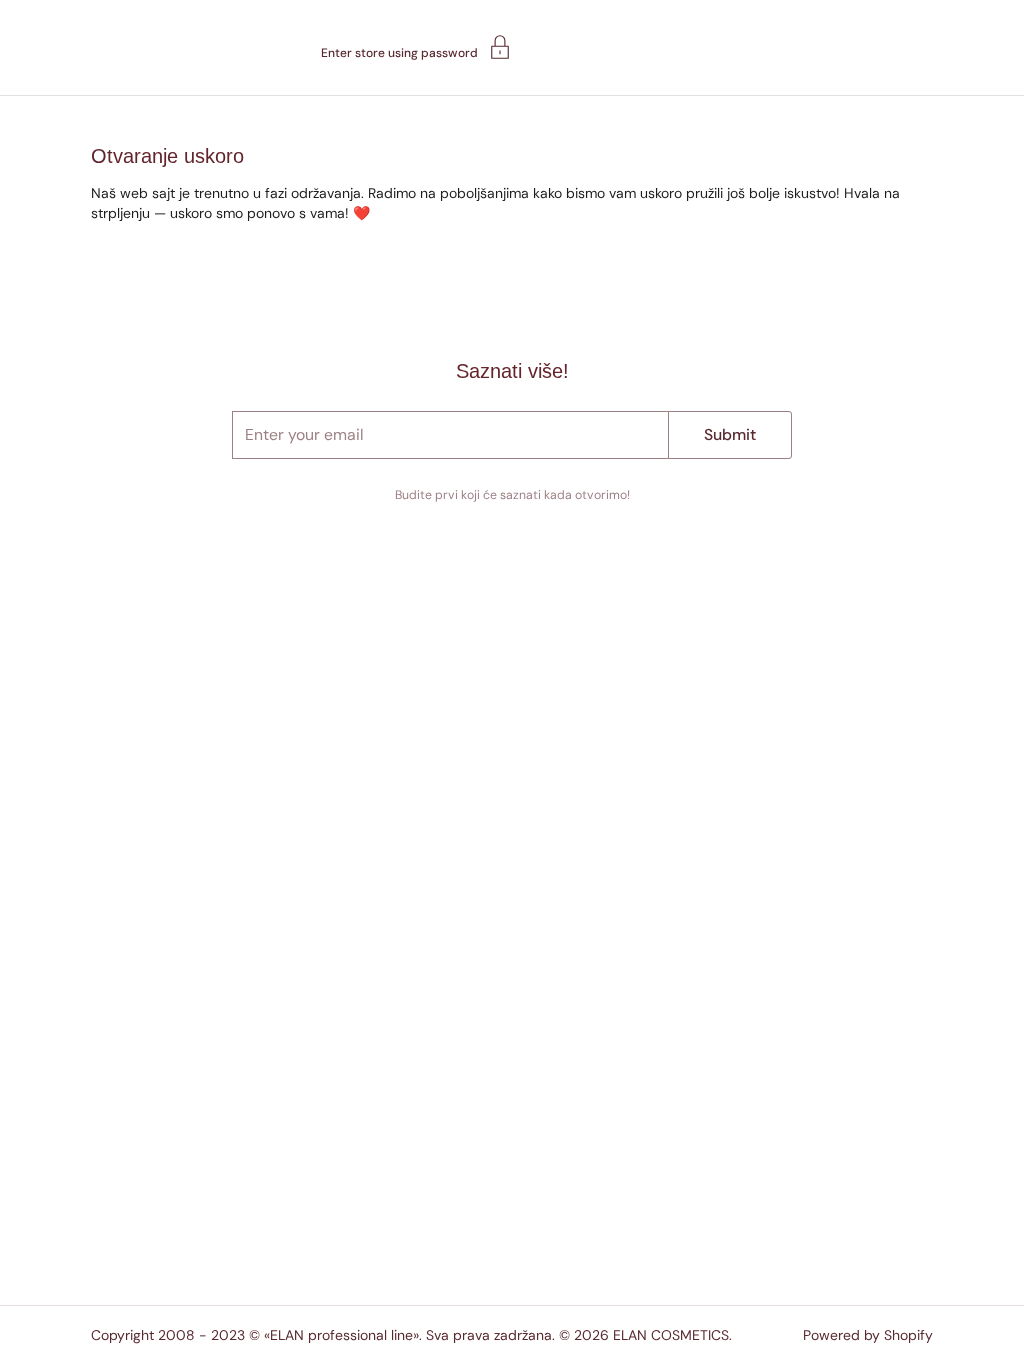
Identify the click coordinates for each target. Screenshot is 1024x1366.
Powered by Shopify (868, 1335)
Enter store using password (399, 52)
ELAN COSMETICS (671, 1335)
